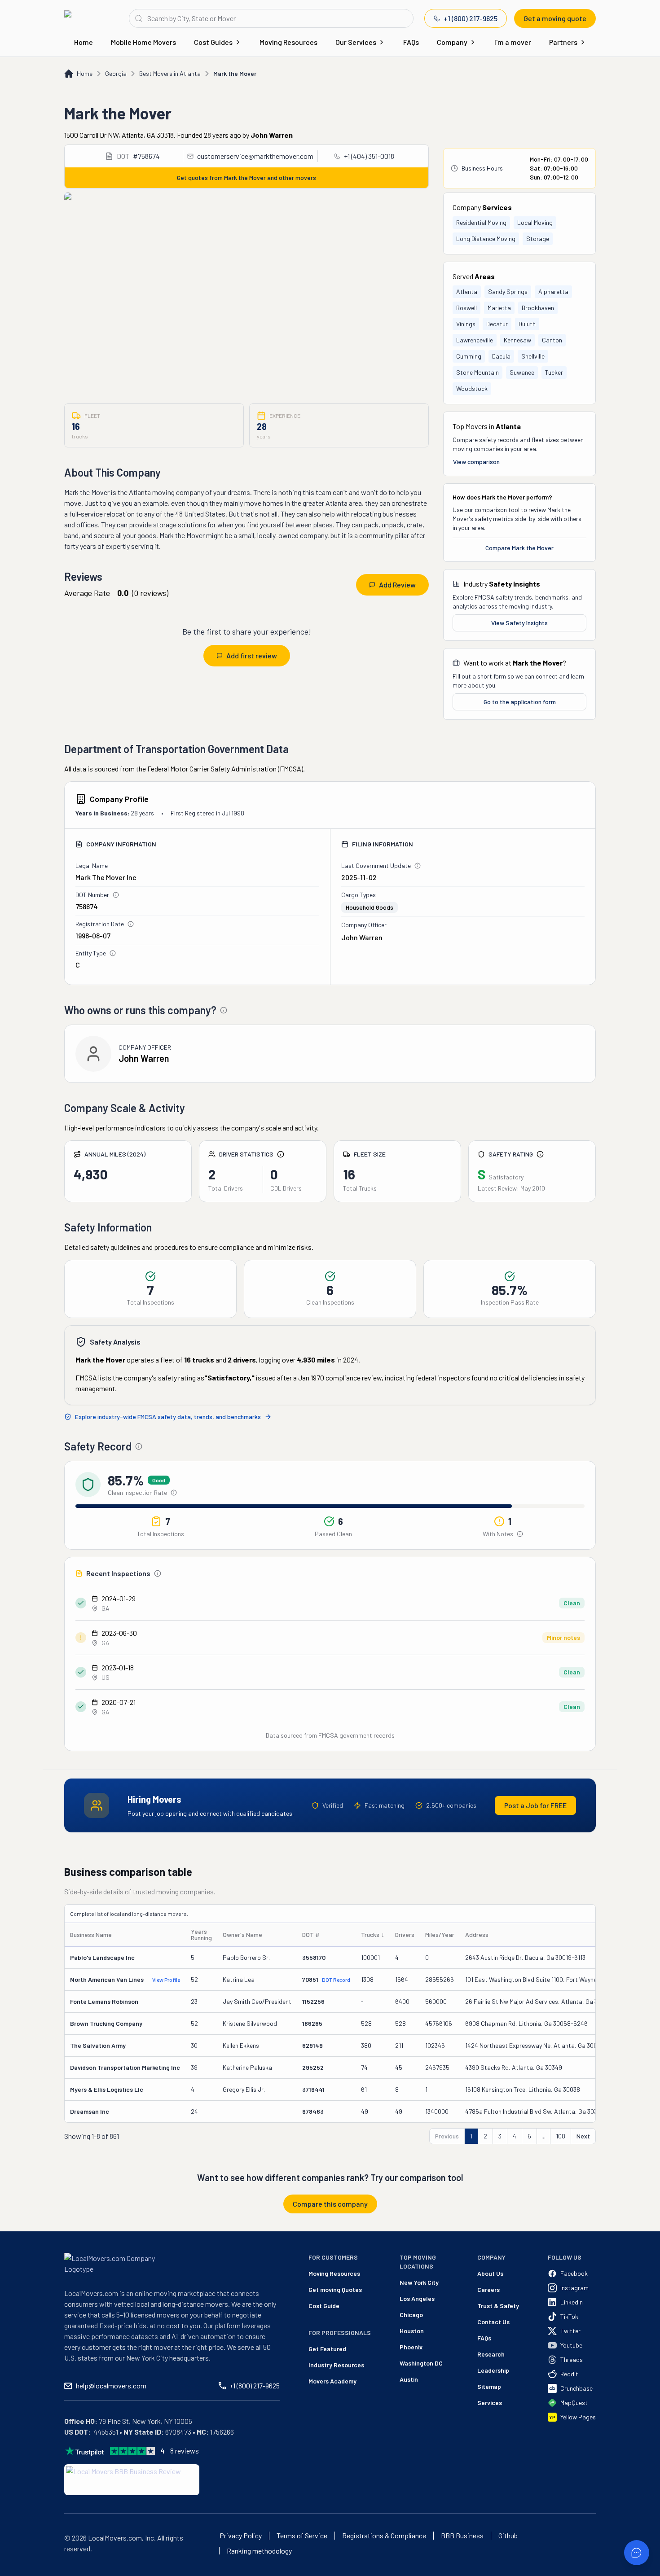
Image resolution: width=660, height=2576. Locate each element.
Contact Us (493, 2322)
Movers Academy (332, 2381)
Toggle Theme (21, 2570)
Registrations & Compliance (384, 2536)
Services (490, 2403)
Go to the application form (520, 702)
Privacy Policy (241, 2536)
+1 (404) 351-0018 (369, 156)
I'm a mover (513, 42)
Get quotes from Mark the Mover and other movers (246, 177)
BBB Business (462, 2536)
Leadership (493, 2370)
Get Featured (327, 2349)
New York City (419, 2282)
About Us (490, 2273)
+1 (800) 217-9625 (471, 18)
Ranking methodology (259, 2551)
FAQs (411, 42)
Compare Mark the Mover (519, 548)
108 (561, 2136)
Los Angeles (417, 2298)
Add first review (252, 655)
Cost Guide (324, 2306)
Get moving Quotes (335, 2289)
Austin (409, 2379)
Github (508, 2536)
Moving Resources (288, 42)
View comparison (476, 462)
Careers (488, 2289)
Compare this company (330, 2204)
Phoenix (411, 2347)
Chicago (411, 2315)
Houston (412, 2331)
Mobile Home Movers (143, 42)
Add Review (397, 585)
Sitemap (489, 2386)
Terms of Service (302, 2536)
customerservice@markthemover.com (255, 156)
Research (491, 2354)
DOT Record (336, 1980)
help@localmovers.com (111, 2385)
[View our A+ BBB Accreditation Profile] (132, 2480)
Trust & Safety (498, 2306)
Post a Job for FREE (535, 1805)
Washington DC (421, 2363)
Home (84, 42)
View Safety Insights (519, 623)
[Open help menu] (637, 2553)
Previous (447, 2136)
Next (583, 2136)
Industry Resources (336, 2365)
